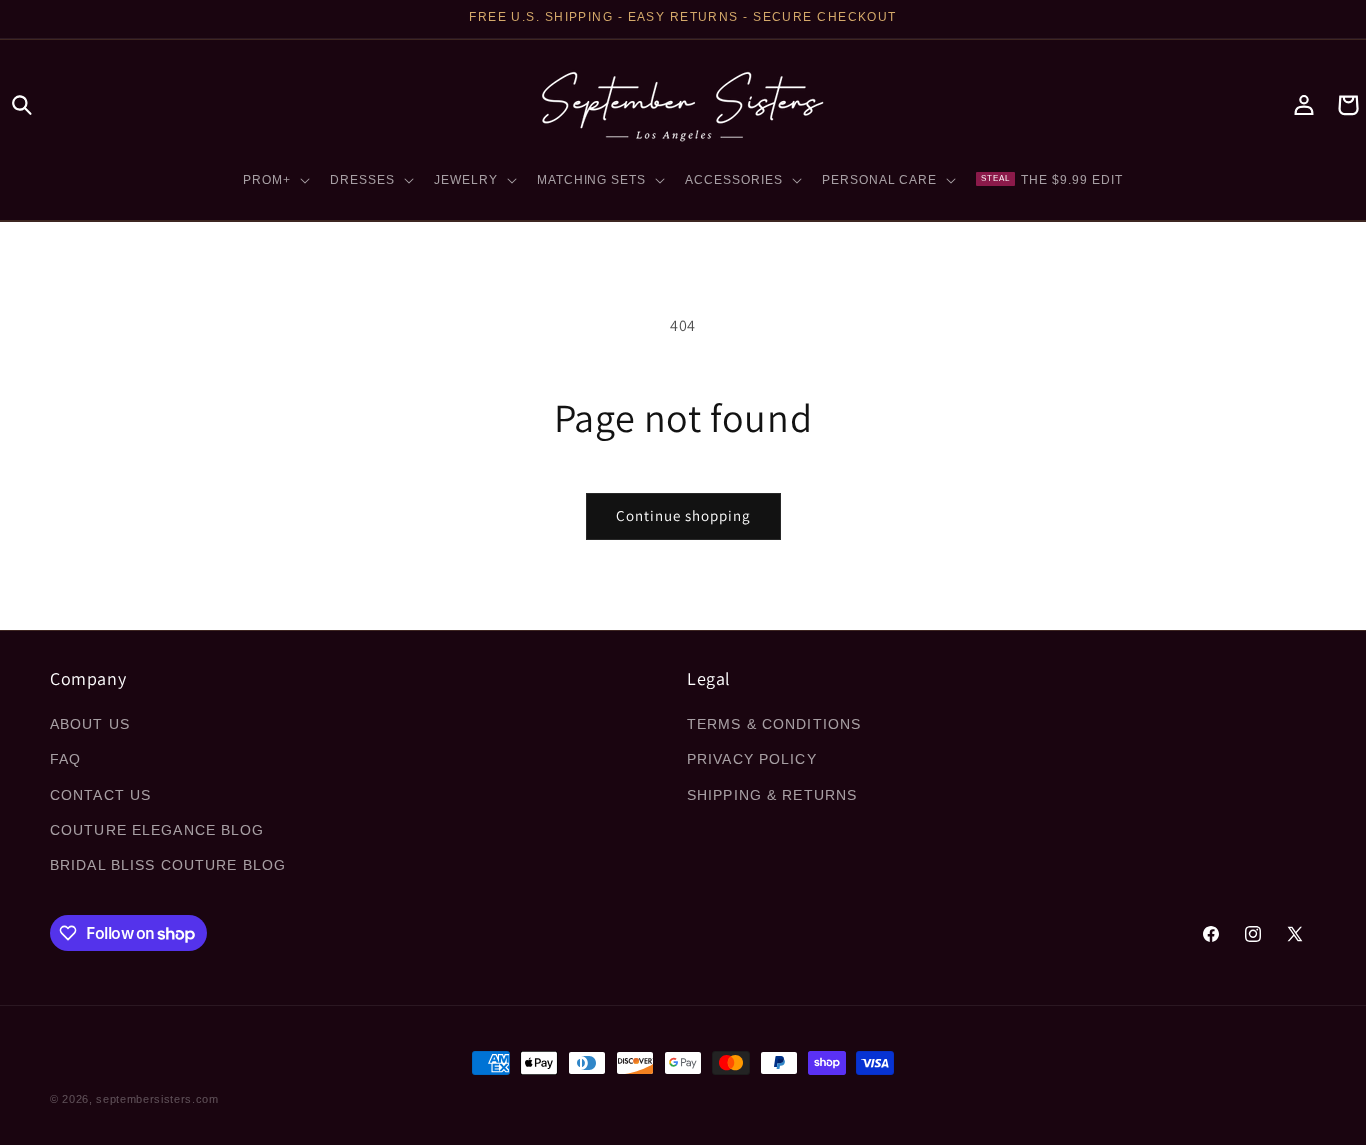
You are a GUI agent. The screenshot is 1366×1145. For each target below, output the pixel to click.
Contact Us (100, 795)
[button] (22, 105)
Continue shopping (683, 515)
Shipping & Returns (772, 795)
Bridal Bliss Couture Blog (168, 865)
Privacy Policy (752, 760)
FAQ (65, 760)
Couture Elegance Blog (157, 830)
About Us (90, 724)
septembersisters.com (157, 1099)
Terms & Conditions (774, 724)
